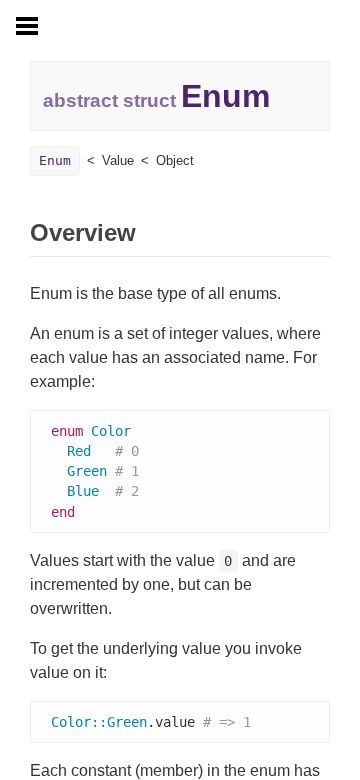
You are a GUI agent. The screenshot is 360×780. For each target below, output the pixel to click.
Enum (55, 160)
